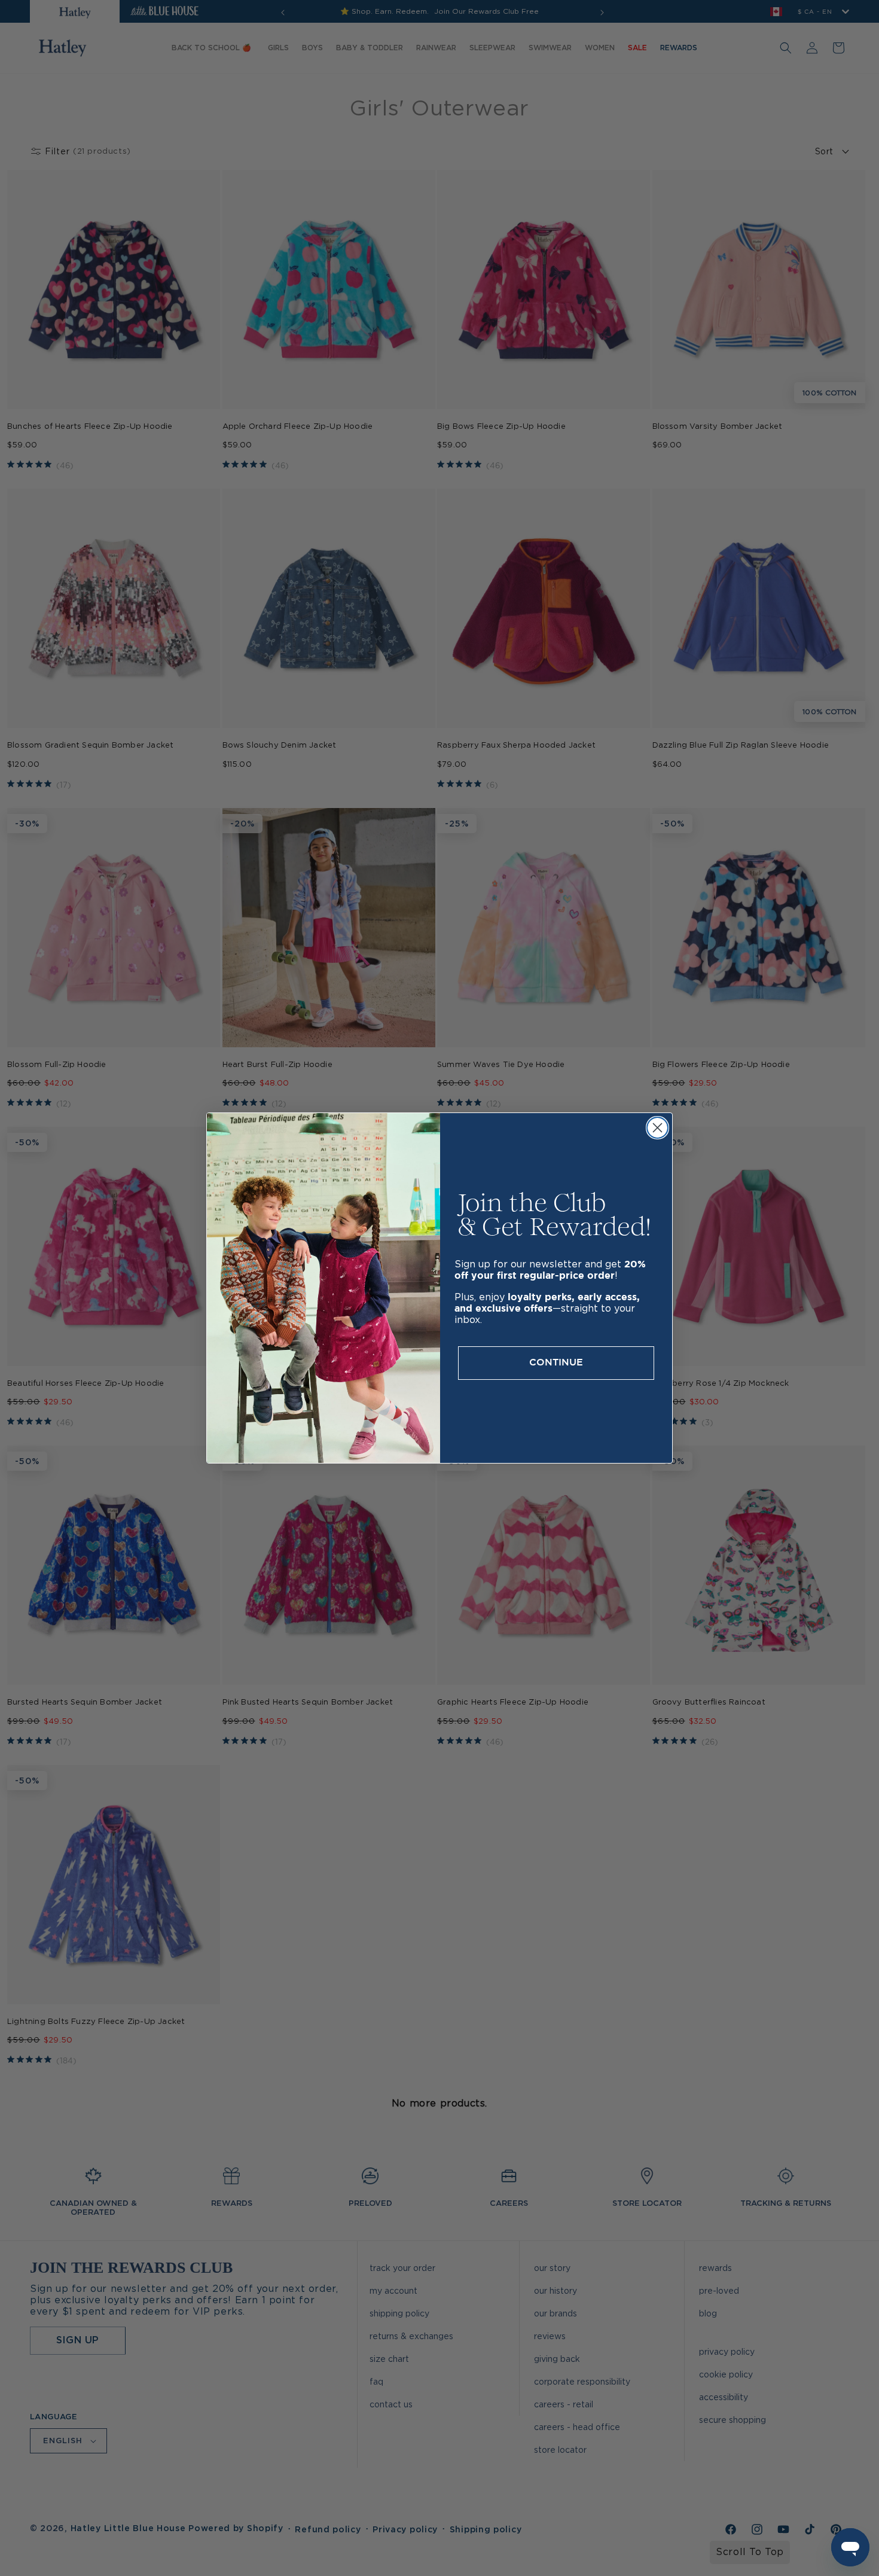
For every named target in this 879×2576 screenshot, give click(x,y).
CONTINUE (556, 1363)
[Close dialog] (657, 1128)
